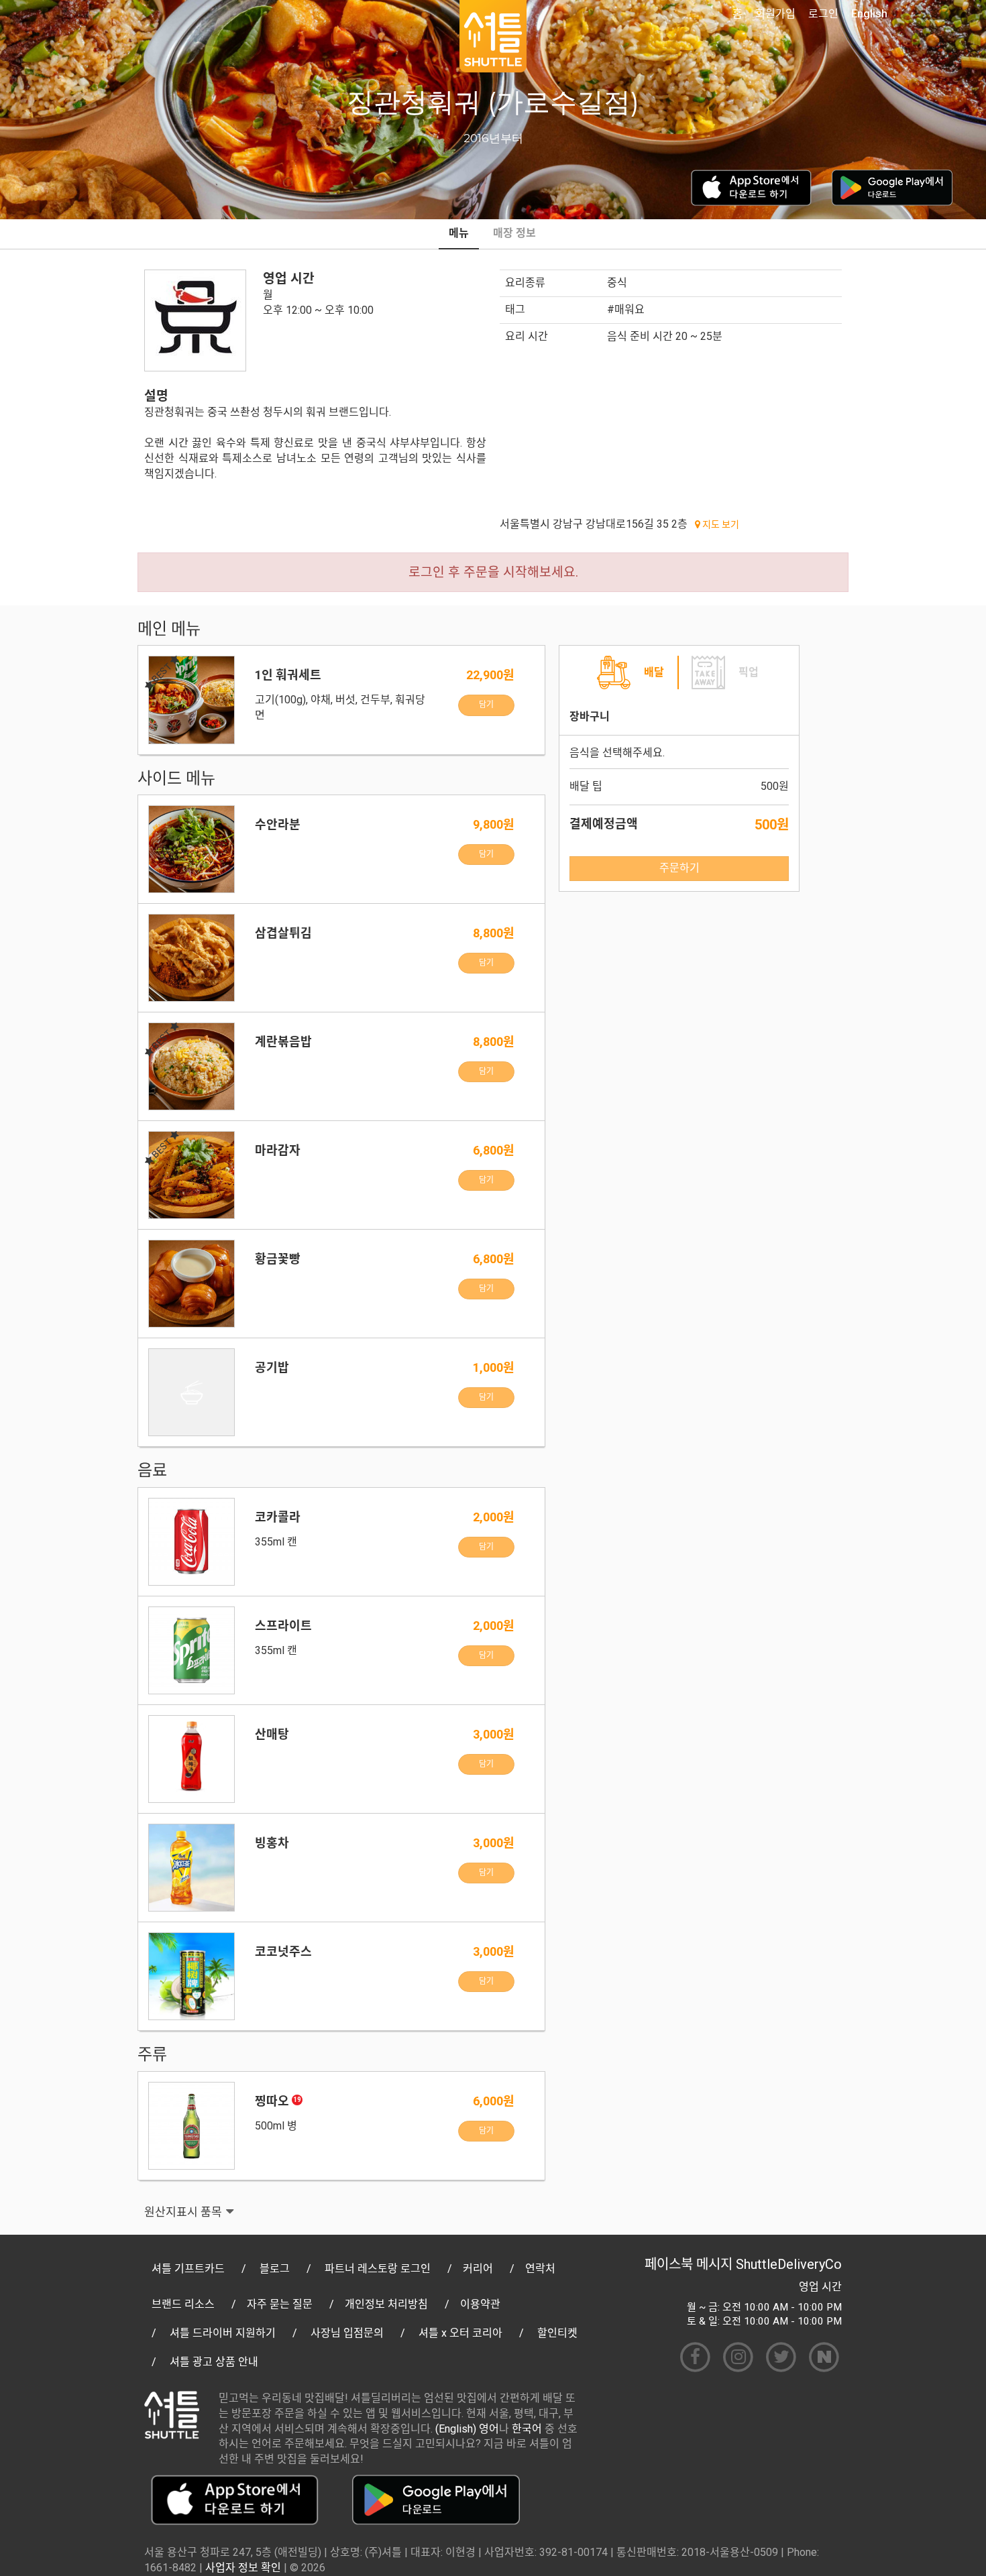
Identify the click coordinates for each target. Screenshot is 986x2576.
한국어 (527, 2429)
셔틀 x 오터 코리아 (460, 2333)
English (869, 14)
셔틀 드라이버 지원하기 (223, 2333)
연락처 (540, 2269)
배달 (654, 672)
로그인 (823, 14)
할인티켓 (557, 2333)
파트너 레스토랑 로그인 (378, 2269)
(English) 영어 (467, 2429)
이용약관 (480, 2304)
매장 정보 (514, 233)
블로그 (275, 2269)
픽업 (749, 672)
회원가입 (775, 14)
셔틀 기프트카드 (188, 2269)
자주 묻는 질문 (280, 2304)
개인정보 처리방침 (386, 2304)
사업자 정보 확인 (243, 2568)
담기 (486, 705)
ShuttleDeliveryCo (789, 2264)
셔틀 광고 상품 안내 (214, 2362)
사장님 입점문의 (347, 2333)
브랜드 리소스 (183, 2304)
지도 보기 (720, 524)
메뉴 (459, 233)
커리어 (478, 2269)
